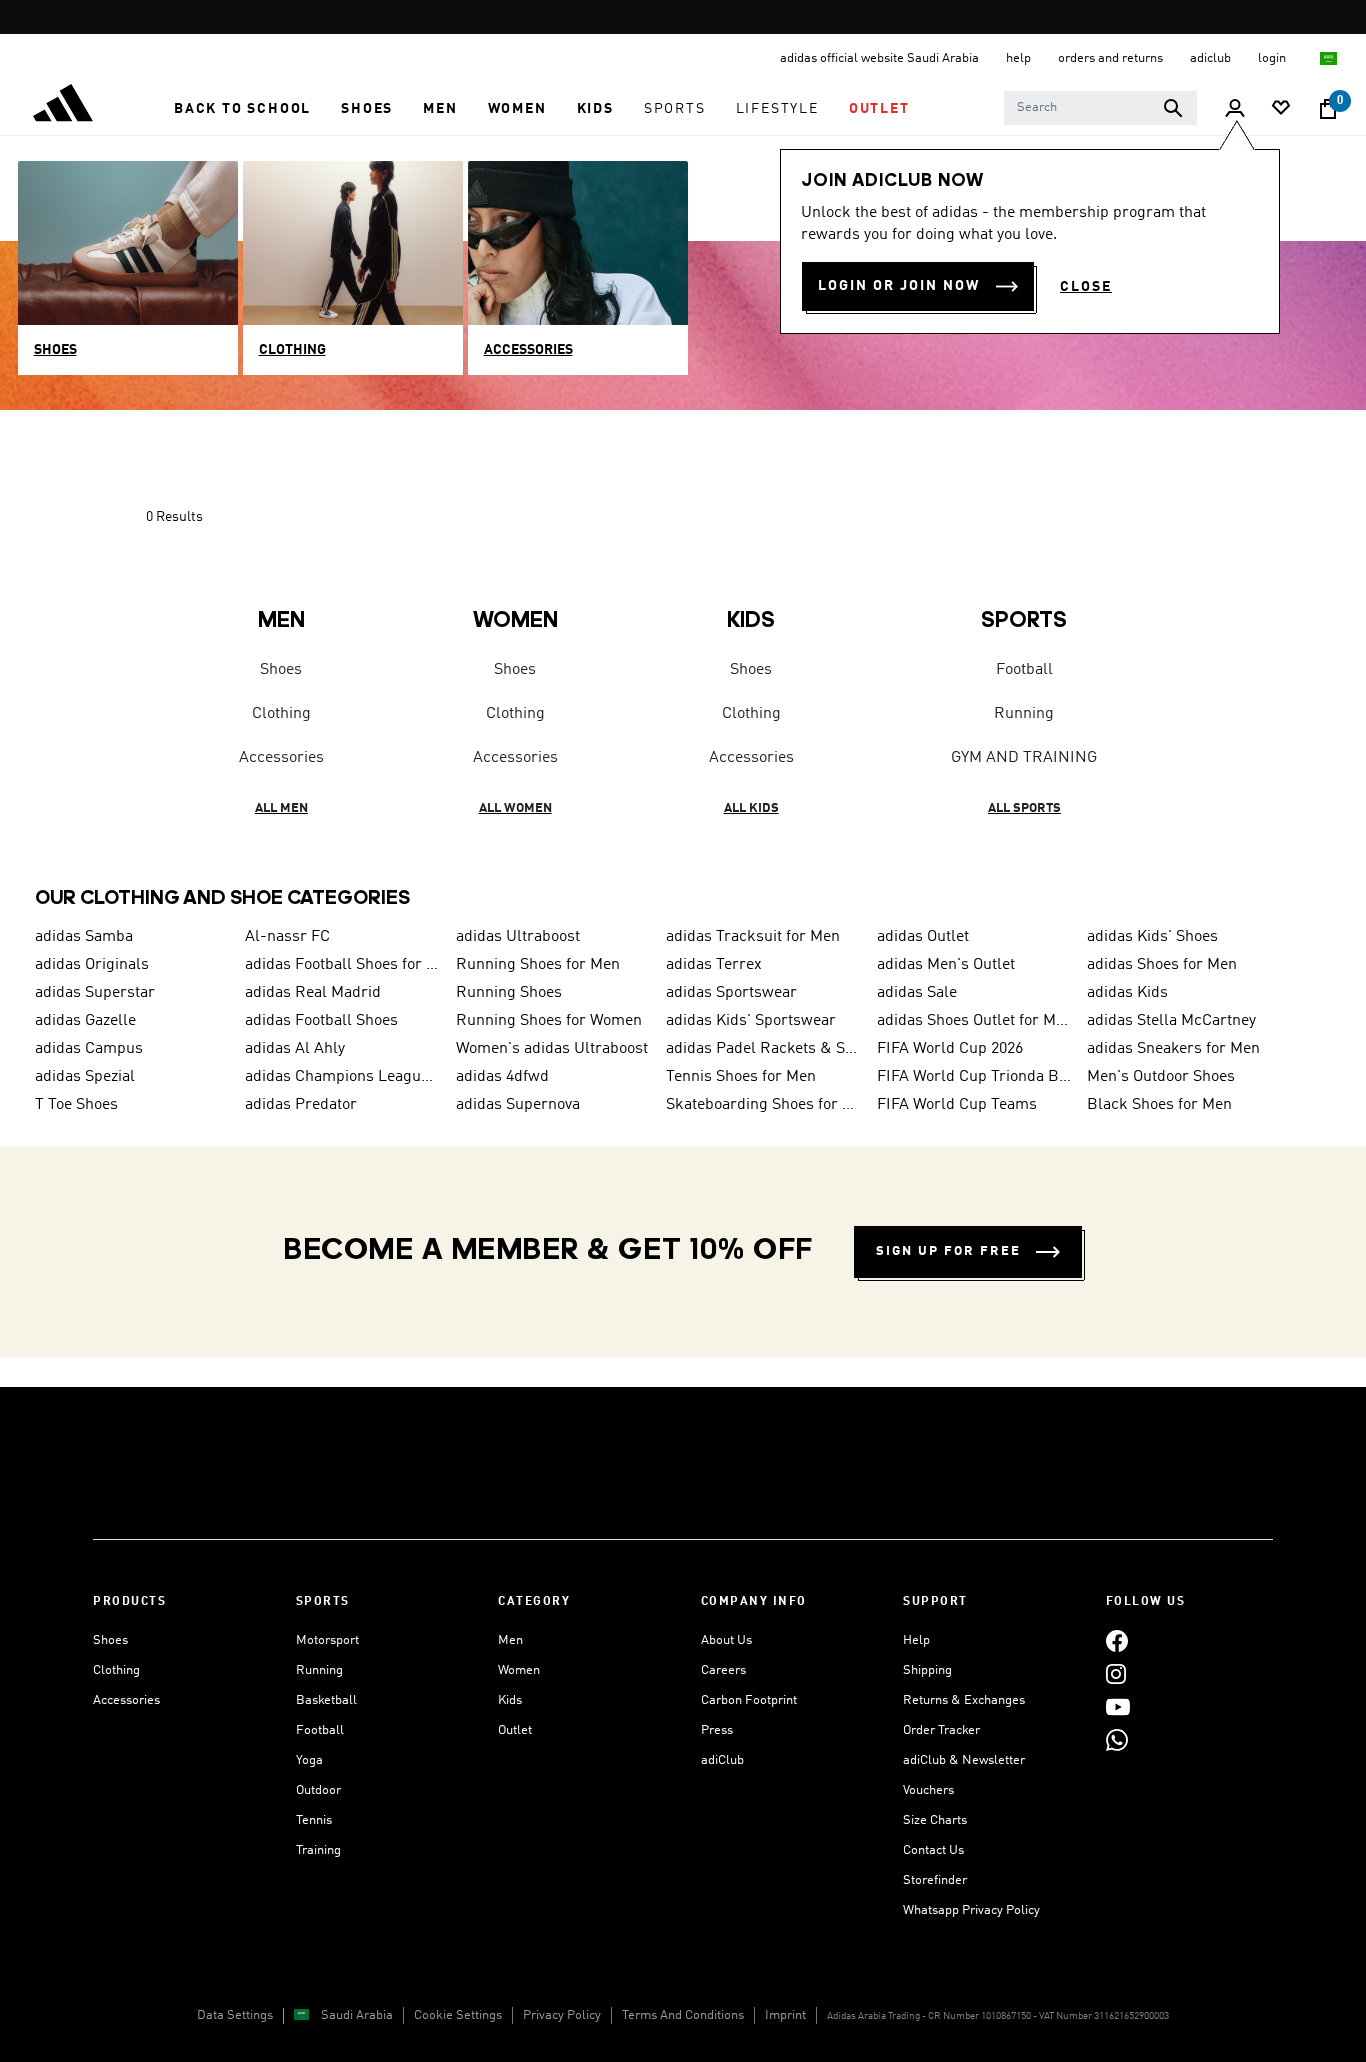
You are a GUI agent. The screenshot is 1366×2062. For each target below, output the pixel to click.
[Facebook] (1117, 1640)
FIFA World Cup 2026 (950, 1049)
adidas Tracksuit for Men (753, 937)
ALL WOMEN (515, 808)
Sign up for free (948, 1251)
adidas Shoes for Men (1162, 965)
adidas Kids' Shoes (1152, 937)
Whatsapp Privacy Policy (971, 1910)
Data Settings (235, 2015)
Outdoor (318, 1790)
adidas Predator (301, 1105)
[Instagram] (1116, 1673)
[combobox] (1100, 108)
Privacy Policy (562, 2015)
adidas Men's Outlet (946, 965)
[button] (242, 109)
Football (1024, 670)
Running (1024, 714)
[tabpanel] (683, 675)
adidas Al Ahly (295, 1049)
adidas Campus (89, 1049)
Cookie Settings (458, 2015)
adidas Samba (84, 937)
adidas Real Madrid (313, 993)
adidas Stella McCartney (1171, 1021)
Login (1273, 58)
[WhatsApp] (1117, 1739)
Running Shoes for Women (549, 1021)
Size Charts (935, 1820)
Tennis (314, 1820)
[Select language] (1329, 58)
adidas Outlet (923, 937)
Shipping (927, 1670)
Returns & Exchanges (964, 1700)
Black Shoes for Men (1159, 1105)
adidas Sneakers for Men (1173, 1049)
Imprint (785, 2015)
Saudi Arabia (357, 2015)
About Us (726, 1640)
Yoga (309, 1760)
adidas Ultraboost (518, 937)
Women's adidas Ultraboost (552, 1049)
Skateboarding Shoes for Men (763, 1105)
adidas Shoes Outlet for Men (974, 1021)
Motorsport (327, 1640)
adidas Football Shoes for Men (342, 965)
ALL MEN (281, 808)
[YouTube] (1118, 1706)
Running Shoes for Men (538, 965)
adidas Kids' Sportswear (751, 1021)
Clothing (281, 714)
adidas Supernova (518, 1105)
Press (717, 1730)
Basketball (326, 1700)
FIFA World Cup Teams (957, 1105)
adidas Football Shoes (321, 1021)
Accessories (281, 758)
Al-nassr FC (287, 937)
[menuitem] (242, 109)
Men (510, 1640)
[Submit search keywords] (1173, 108)
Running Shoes (509, 993)
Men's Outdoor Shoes (1161, 1077)
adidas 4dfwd (502, 1077)
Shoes (281, 670)
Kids (510, 1700)
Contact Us (933, 1850)
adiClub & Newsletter (964, 1760)
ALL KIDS (751, 808)
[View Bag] (1328, 109)
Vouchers (928, 1790)
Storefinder (935, 1880)
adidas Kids (1127, 993)
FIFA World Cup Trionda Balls (974, 1077)
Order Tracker (941, 1730)
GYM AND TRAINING (1024, 758)
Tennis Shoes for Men (741, 1077)
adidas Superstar (95, 993)
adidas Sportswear (731, 993)
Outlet (515, 1730)
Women (519, 1670)
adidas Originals (92, 965)
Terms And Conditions (683, 2015)
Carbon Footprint (749, 1700)
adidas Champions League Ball (342, 1077)
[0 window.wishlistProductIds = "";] (1281, 109)
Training (318, 1850)
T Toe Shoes (76, 1105)
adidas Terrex (714, 965)
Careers (723, 1670)
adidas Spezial (85, 1077)
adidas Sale (917, 993)
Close (1086, 287)
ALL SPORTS (1024, 808)
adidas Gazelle (85, 1021)
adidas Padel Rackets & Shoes (763, 1049)
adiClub (722, 1760)
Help (916, 1640)
